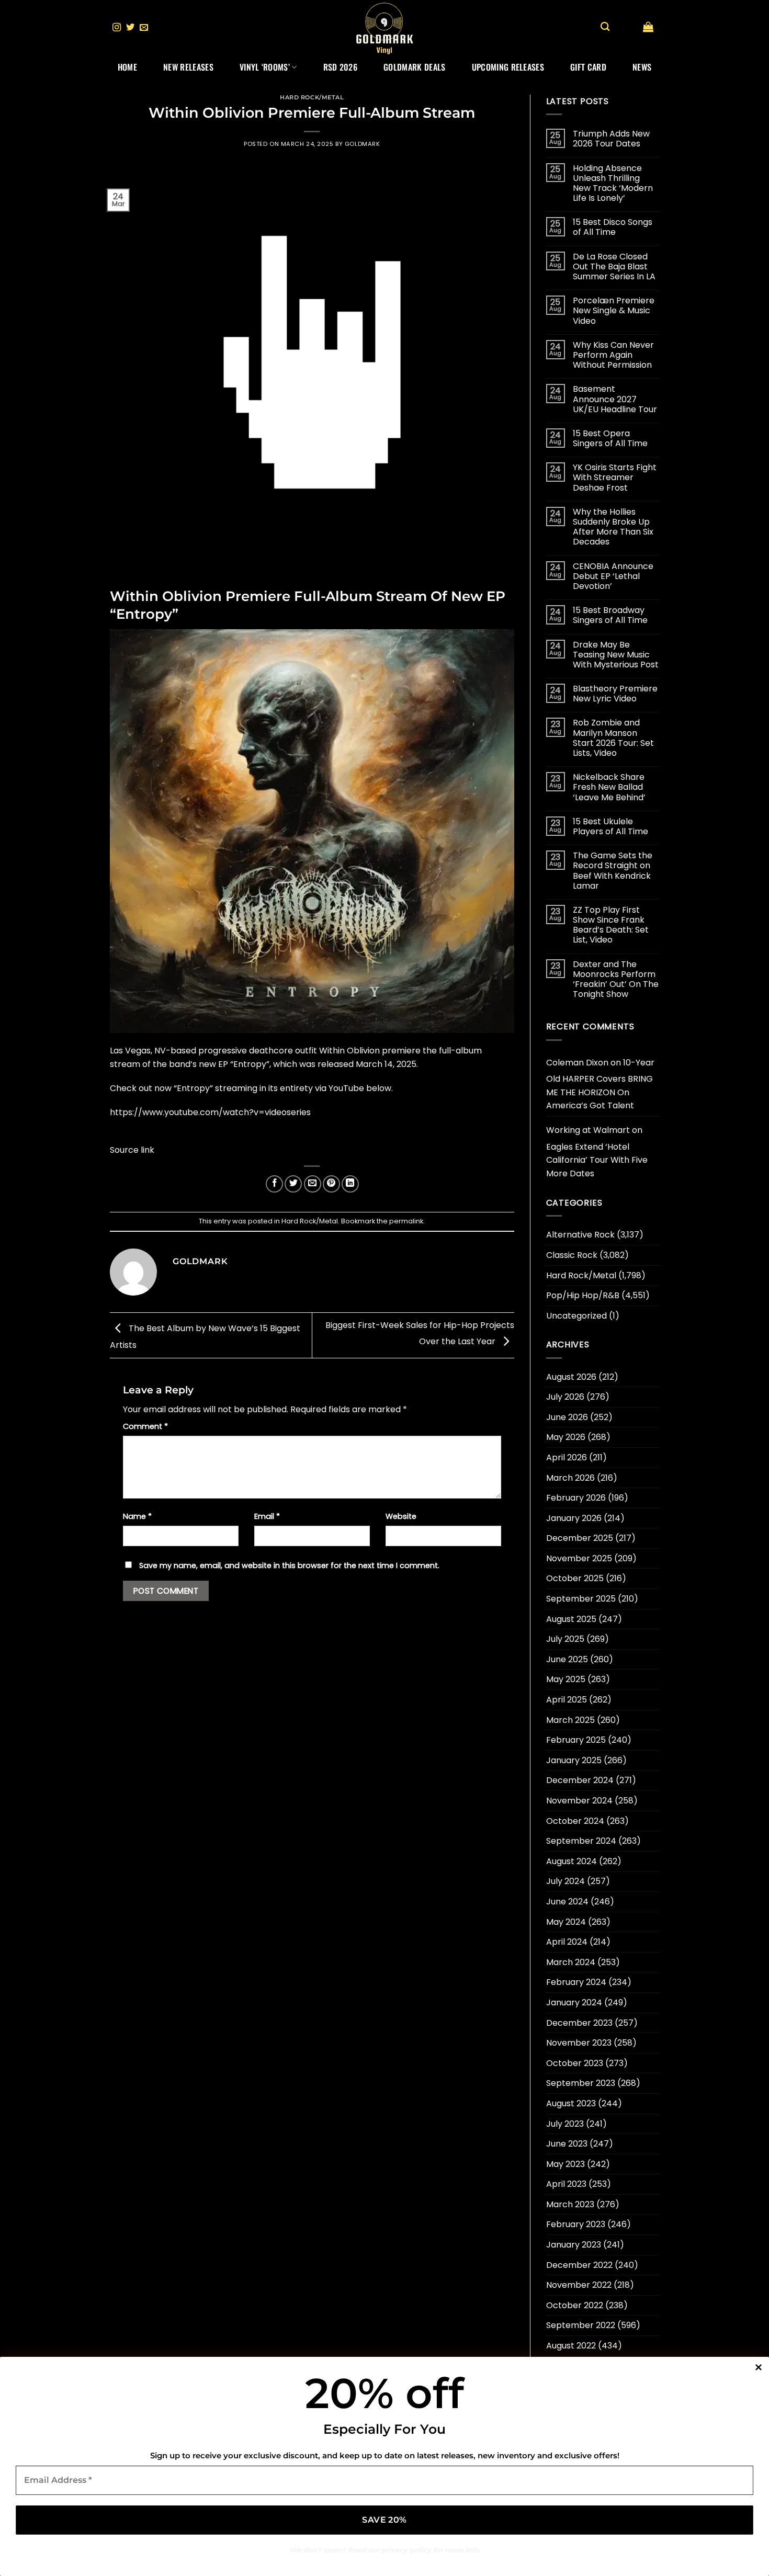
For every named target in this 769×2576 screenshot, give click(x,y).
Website (401, 1516)
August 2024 (572, 1861)
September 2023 (581, 2083)
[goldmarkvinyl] (384, 28)
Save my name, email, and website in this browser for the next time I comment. (289, 1565)
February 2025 (576, 1740)
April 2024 (567, 1942)
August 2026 (571, 1377)
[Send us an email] (144, 28)
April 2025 (567, 1700)
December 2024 (580, 1780)
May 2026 (566, 1437)
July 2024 (566, 1881)
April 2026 (567, 1457)
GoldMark (362, 144)
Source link (132, 1150)
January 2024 (574, 2002)
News (642, 67)
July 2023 (565, 2124)
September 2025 (581, 1599)
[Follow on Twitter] (130, 28)
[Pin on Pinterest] (331, 1184)
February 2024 (576, 1982)
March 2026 (570, 1478)
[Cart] (648, 27)
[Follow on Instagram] (117, 28)
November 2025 (579, 1558)
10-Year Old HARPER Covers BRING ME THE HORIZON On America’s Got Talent (600, 1084)
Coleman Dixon (577, 1063)
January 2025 (574, 1760)
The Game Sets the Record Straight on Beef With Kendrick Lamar (613, 871)
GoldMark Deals (414, 67)
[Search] (605, 27)
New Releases (188, 67)
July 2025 (565, 1639)
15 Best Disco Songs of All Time (613, 227)
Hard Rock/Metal (312, 97)
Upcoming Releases (508, 67)
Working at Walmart (588, 1130)
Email (267, 1516)
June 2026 (567, 1417)
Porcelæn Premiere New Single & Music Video (614, 311)
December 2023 (579, 2023)
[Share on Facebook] (274, 1184)
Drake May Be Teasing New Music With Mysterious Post (616, 655)
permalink (406, 1221)
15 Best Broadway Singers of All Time (610, 615)
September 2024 (581, 1841)
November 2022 (579, 2285)
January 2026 (574, 1518)
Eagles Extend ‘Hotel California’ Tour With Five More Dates (597, 1160)
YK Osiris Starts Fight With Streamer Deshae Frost (615, 478)
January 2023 (574, 2245)
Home (127, 67)
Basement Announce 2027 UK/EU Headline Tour (615, 399)
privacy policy (406, 2550)
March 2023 (570, 2204)
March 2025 (570, 1720)
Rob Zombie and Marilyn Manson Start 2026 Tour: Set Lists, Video (613, 738)
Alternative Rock (580, 1235)
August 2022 (571, 2346)
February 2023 (576, 2224)
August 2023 (571, 2103)
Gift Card (588, 67)
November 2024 (579, 1801)
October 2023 (575, 2063)
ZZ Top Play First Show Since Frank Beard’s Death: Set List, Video (611, 925)
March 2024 (571, 1962)
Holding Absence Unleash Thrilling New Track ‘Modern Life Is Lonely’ (613, 183)
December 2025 (580, 1538)
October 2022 (575, 2305)
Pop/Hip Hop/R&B (583, 1295)
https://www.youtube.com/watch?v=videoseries (210, 1112)
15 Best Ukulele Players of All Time (610, 826)
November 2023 (579, 2043)
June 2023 (567, 2144)
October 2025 (575, 1578)
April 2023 (566, 2184)
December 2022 (579, 2265)
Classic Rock (572, 1255)
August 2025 (571, 1619)
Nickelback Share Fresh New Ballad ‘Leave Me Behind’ (609, 787)
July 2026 (565, 1397)
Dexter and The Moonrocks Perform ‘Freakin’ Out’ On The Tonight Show (616, 979)
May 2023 (566, 2164)
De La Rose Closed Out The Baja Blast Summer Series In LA (614, 267)
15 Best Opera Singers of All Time (610, 438)
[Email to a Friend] (313, 1184)
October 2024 (575, 1821)
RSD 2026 (341, 67)
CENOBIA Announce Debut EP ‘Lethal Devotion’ (613, 576)
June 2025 (567, 1659)
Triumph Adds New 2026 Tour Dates (611, 139)
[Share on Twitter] (293, 1184)
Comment (145, 1426)
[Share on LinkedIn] (350, 1184)
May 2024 (566, 1922)
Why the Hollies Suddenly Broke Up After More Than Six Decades (613, 527)
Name (137, 1516)
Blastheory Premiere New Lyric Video (615, 694)
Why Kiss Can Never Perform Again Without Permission (613, 355)
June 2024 (567, 1902)
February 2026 (576, 1498)
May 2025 (566, 1679)
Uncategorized (576, 1316)
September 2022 (581, 2325)
